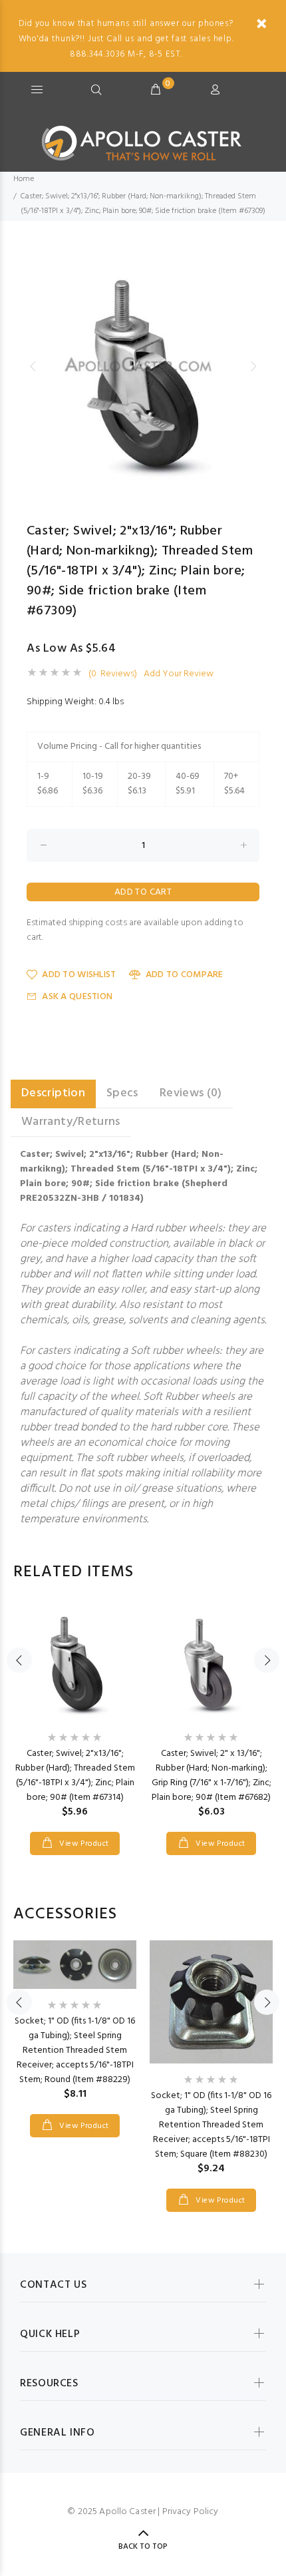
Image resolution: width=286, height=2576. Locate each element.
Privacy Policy (191, 2512)
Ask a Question (77, 997)
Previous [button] (33, 366)
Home (24, 179)
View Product (83, 1844)
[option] (143, 366)
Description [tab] (53, 1093)
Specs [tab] (122, 1093)
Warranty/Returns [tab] (71, 1122)
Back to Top (143, 2547)
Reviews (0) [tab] (191, 1093)
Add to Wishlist (79, 975)
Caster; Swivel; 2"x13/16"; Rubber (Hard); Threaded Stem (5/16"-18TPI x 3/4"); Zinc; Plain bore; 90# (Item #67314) (75, 1776)
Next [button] (253, 366)
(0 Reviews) (113, 674)
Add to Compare (184, 975)
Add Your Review (179, 674)
